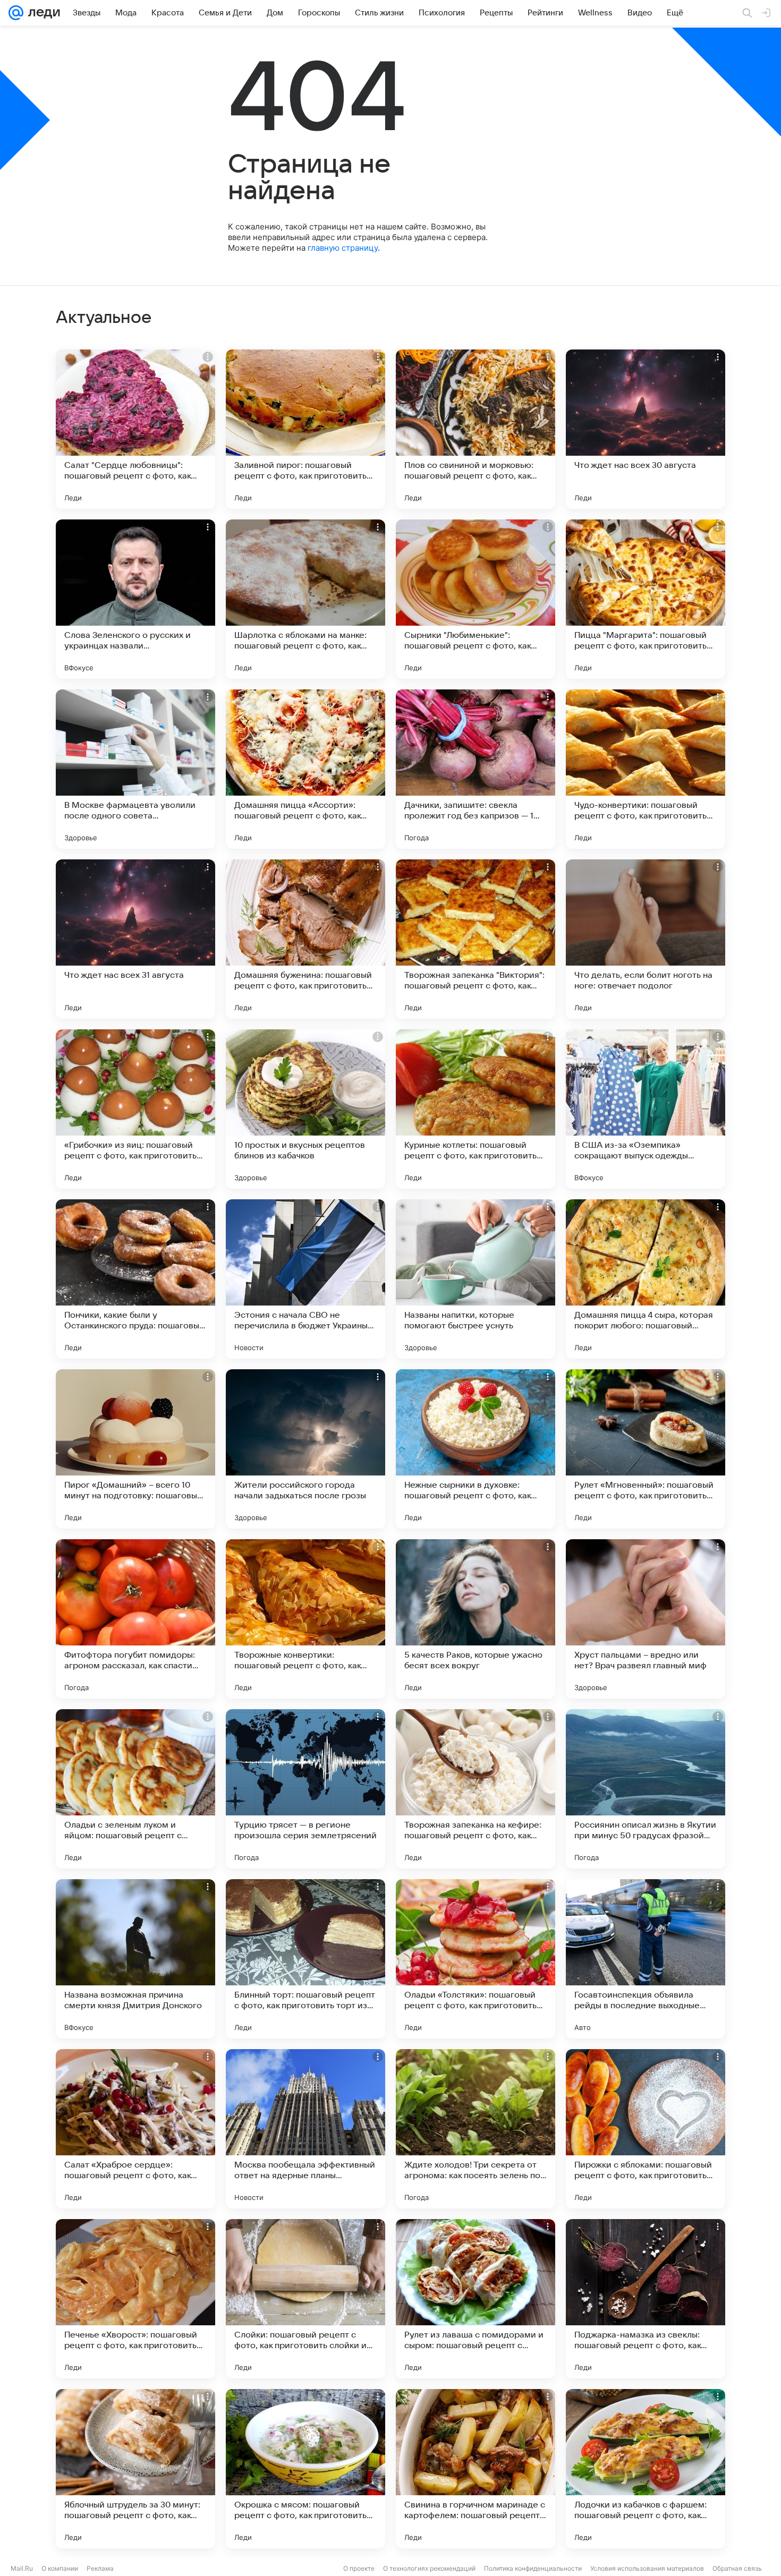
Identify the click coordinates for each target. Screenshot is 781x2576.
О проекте (359, 2568)
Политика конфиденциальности (533, 2568)
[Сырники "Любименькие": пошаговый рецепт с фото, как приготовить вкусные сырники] (476, 599)
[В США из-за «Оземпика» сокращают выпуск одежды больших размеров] (646, 1109)
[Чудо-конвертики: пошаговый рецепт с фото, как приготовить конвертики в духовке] (646, 769)
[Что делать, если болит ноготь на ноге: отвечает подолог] (646, 939)
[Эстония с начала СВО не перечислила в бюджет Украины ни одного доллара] (305, 1279)
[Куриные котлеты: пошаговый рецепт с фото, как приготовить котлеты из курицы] (476, 1109)
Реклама (100, 2568)
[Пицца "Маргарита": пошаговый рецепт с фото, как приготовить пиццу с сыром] (646, 599)
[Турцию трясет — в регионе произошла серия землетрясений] (305, 1789)
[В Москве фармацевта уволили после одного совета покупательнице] (135, 769)
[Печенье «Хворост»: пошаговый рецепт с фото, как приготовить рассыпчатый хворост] (135, 2299)
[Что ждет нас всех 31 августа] (135, 939)
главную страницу (343, 248)
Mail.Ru (22, 2568)
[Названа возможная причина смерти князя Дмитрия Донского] (135, 1959)
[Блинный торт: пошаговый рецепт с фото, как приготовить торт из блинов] (305, 1959)
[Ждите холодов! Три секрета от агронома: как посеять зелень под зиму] (476, 2129)
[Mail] (16, 13)
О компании (60, 2568)
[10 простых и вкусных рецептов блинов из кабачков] (305, 1109)
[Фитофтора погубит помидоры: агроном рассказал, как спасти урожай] (135, 1619)
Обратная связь (737, 2568)
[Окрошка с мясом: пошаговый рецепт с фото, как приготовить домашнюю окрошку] (305, 2469)
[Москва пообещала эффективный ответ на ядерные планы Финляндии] (305, 2129)
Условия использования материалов (647, 2568)
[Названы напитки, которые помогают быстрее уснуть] (476, 1279)
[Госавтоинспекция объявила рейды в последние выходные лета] (646, 1959)
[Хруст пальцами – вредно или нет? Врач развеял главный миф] (646, 1619)
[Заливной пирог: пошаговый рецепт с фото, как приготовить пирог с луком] (305, 429)
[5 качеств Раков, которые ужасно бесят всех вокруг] (476, 1619)
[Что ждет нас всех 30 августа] (646, 429)
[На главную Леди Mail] (42, 13)
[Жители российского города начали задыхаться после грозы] (305, 1449)
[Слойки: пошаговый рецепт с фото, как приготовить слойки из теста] (305, 2299)
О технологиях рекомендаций (429, 2568)
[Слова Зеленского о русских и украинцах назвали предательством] (135, 599)
